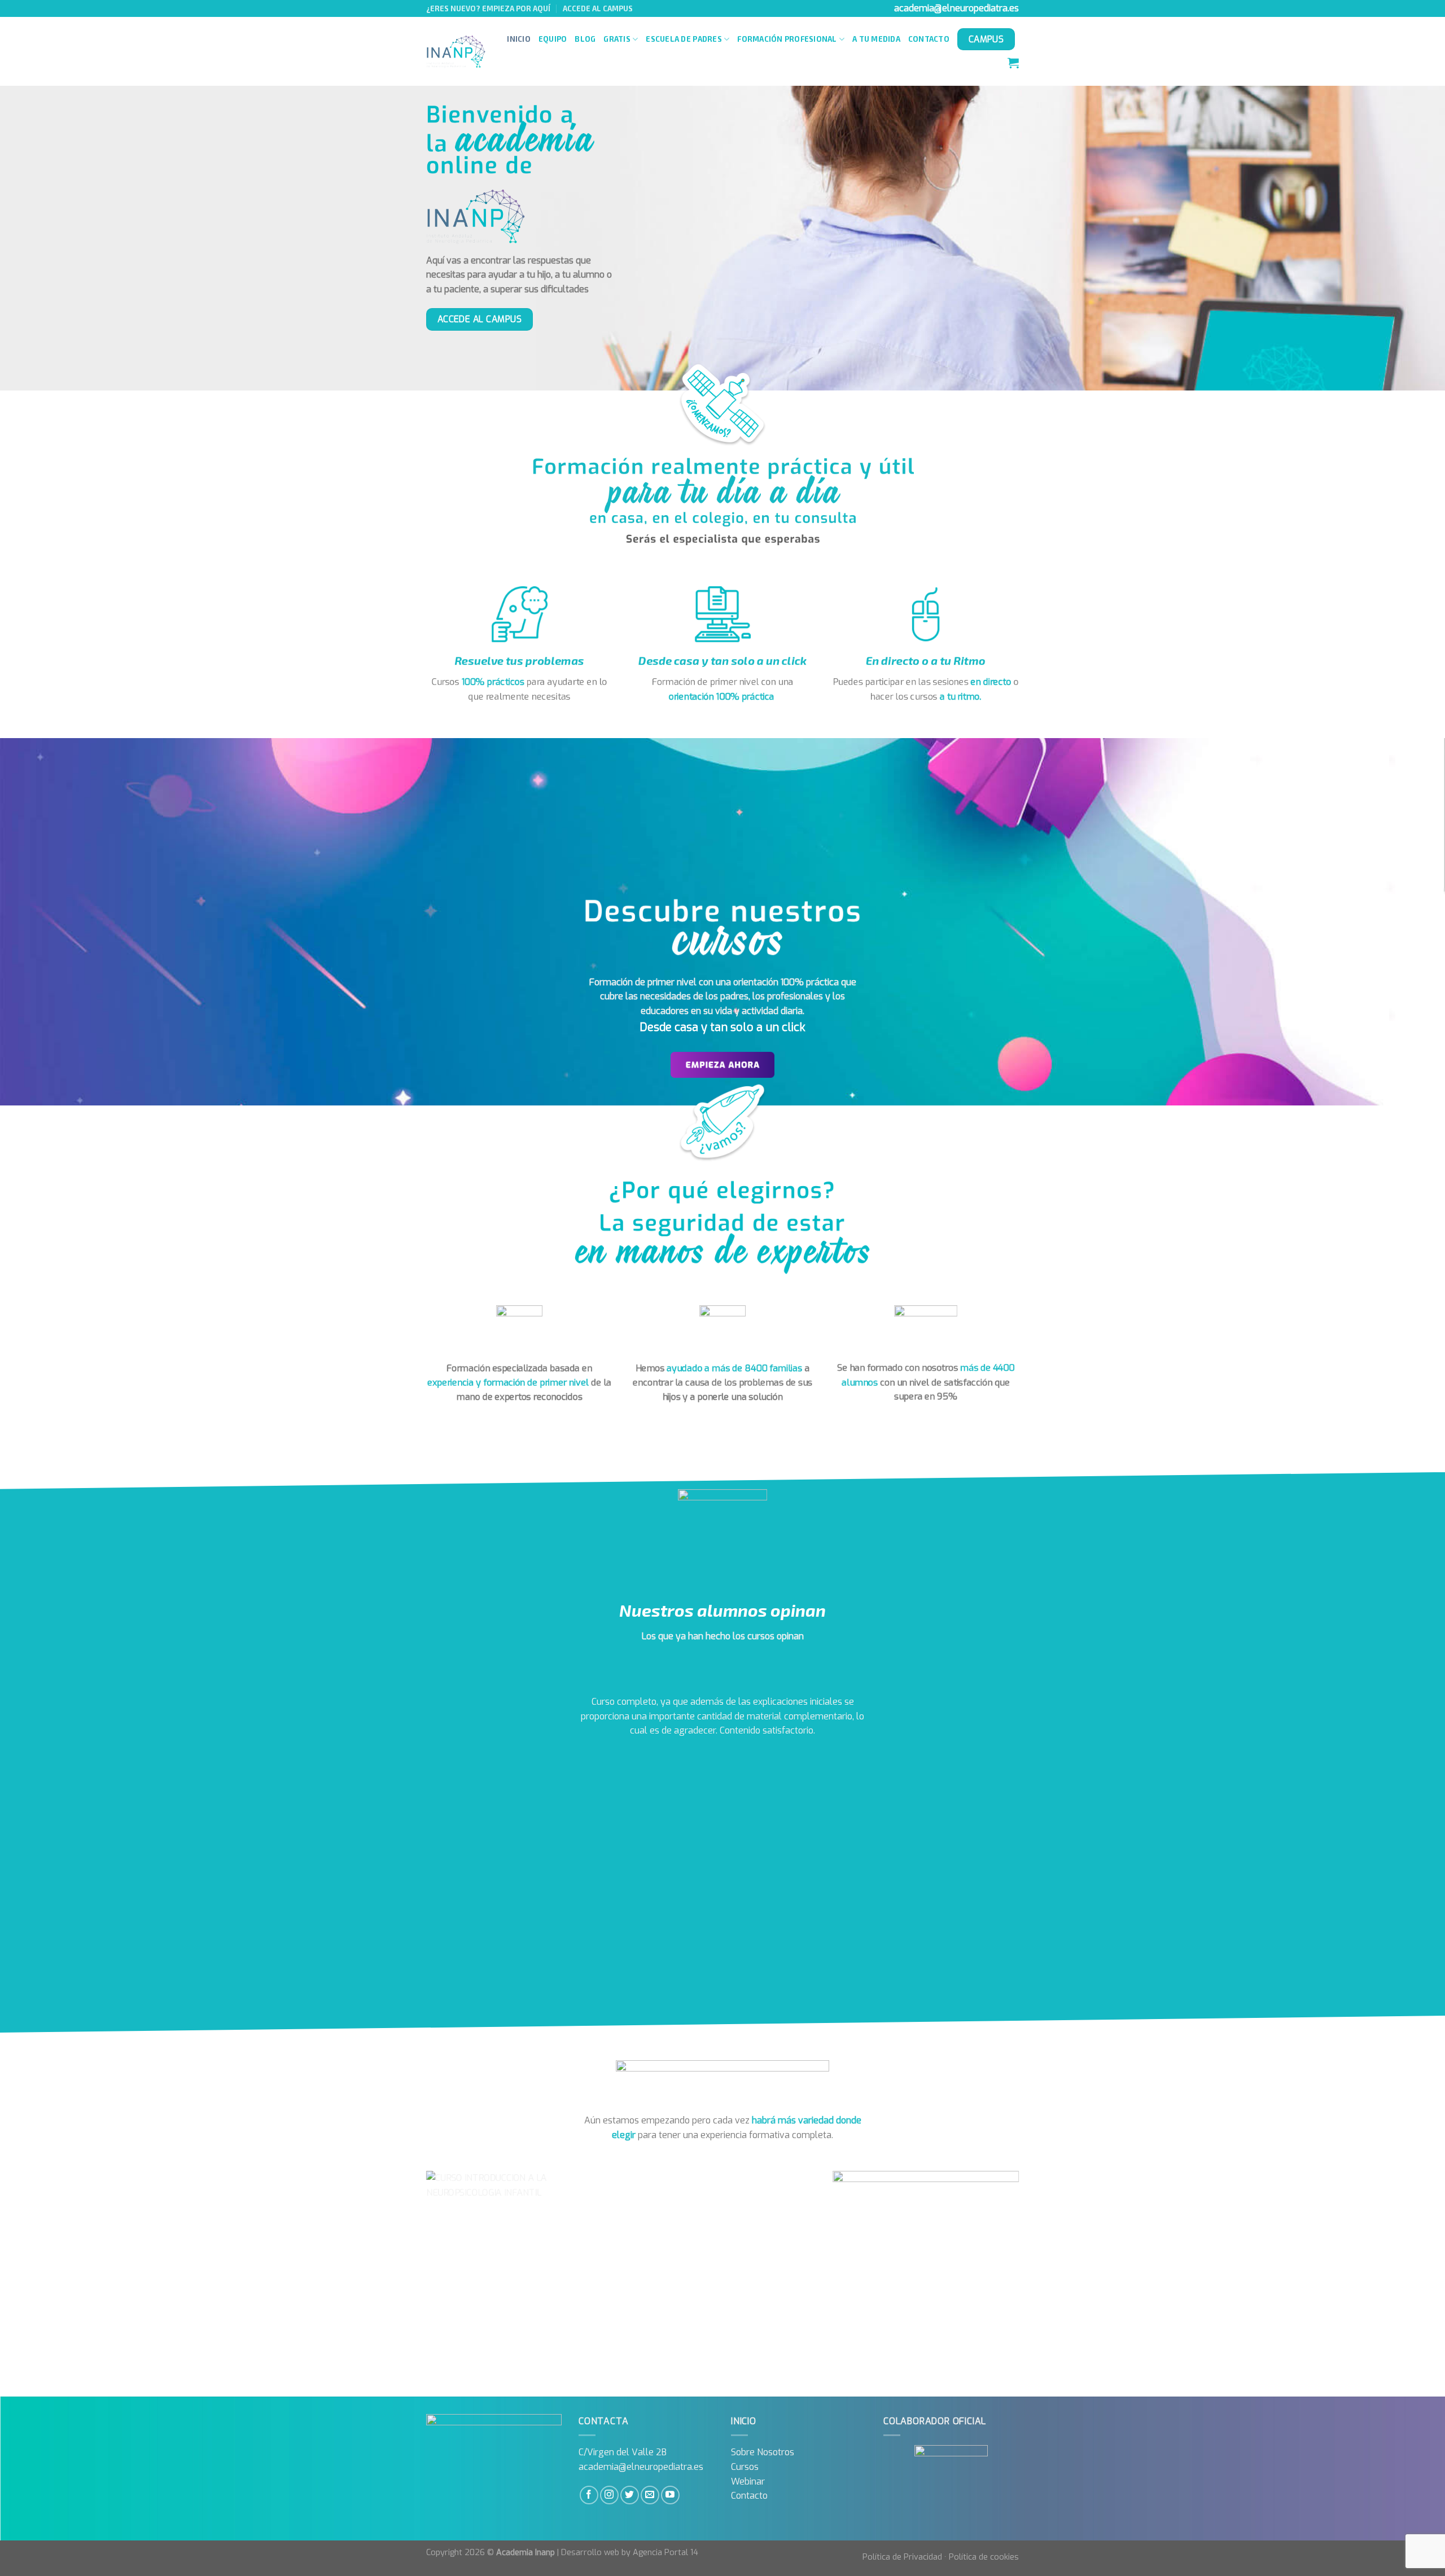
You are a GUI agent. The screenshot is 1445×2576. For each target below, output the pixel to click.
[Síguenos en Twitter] (630, 2495)
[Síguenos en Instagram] (609, 2495)
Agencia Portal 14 (665, 2553)
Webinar (748, 2481)
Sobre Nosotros (763, 2452)
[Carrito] (1013, 63)
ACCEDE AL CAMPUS (598, 8)
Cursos (745, 2467)
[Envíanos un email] (650, 2495)
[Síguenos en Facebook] (589, 2495)
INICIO (519, 39)
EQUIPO (553, 39)
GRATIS (617, 39)
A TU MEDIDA (876, 39)
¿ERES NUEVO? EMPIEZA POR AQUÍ (488, 8)
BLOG (585, 39)
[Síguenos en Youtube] (670, 2495)
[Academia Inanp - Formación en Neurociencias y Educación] (456, 52)
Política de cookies (984, 2557)
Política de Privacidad (902, 2557)
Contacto (749, 2496)
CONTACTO (929, 39)
